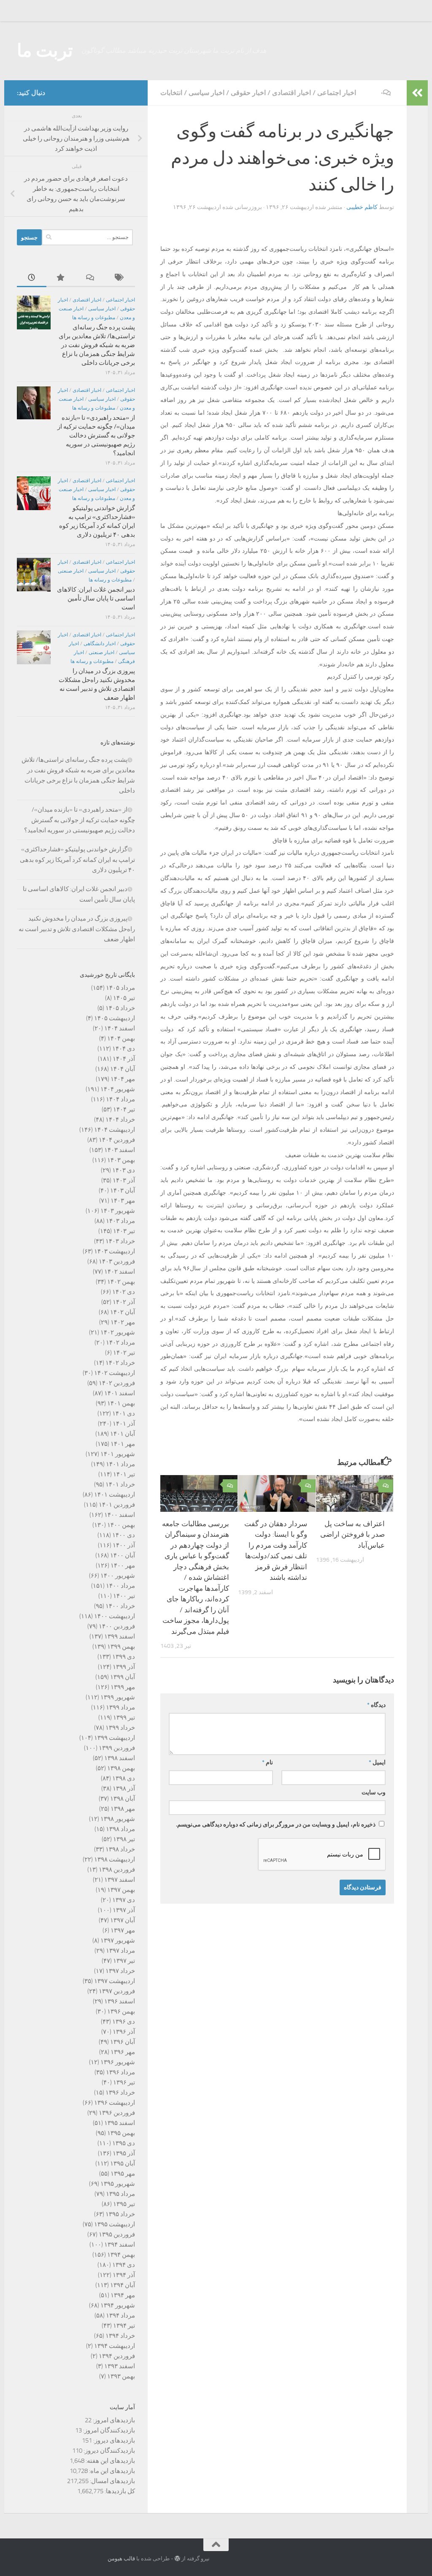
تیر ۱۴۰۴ (124, 1109)
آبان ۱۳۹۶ (123, 2042)
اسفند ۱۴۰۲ (120, 1272)
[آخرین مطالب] (32, 278)
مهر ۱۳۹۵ (123, 2174)
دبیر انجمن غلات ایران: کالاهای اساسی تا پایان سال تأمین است (96, 598)
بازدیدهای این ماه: (111, 2471)
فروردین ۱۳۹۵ (117, 2234)
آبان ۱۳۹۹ (123, 1677)
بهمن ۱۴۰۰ (121, 1525)
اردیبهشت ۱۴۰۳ (115, 1251)
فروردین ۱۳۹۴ (117, 2356)
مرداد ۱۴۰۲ (120, 1342)
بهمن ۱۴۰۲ (121, 1282)
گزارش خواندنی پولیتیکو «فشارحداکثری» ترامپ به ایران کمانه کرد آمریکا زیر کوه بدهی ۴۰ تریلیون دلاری (77, 860)
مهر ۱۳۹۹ (123, 1687)
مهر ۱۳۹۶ (123, 2052)
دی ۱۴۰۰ (124, 1535)
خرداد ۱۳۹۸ (120, 1849)
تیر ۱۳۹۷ (124, 1961)
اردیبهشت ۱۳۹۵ (115, 2224)
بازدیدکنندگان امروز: (108, 2430)
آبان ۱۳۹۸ (123, 1799)
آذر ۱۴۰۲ (124, 1302)
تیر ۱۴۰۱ (124, 1474)
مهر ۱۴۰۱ (123, 1444)
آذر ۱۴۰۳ (124, 1180)
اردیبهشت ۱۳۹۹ (115, 1738)
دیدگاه (376, 1705)
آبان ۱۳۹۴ (123, 2285)
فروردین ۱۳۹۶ (117, 2113)
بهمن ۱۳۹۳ (121, 2376)
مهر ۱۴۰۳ (123, 1201)
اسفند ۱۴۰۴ (120, 1028)
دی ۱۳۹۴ (124, 2265)
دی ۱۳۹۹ (124, 1657)
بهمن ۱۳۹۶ (121, 2011)
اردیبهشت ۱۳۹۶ (115, 2103)
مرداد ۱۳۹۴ (120, 2315)
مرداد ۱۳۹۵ (120, 2194)
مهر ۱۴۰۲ (123, 1322)
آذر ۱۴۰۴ (124, 1059)
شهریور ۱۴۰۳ (118, 1211)
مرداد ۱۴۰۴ (120, 1099)
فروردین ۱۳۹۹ (117, 1748)
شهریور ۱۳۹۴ (118, 2305)
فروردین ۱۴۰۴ (117, 1140)
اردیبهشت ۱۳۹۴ (115, 2346)
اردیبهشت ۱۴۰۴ (115, 1130)
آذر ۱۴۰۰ (124, 1545)
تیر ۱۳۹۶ (124, 2082)
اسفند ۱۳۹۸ (120, 1758)
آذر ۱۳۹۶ (124, 2032)
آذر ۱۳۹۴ (124, 2275)
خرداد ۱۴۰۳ (120, 1241)
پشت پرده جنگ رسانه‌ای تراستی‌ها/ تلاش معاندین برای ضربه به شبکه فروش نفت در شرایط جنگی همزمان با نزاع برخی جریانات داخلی (97, 345)
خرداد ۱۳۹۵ (120, 2214)
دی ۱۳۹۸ (124, 1778)
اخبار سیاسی (207, 93)
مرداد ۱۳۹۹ (120, 1707)
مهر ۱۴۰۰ (123, 1565)
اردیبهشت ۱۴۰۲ (115, 1373)
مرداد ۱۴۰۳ (120, 1221)
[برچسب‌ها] (120, 278)
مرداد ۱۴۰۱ (120, 1464)
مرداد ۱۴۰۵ (120, 988)
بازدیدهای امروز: (113, 2420)
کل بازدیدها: (119, 2491)
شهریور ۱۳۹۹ (118, 1697)
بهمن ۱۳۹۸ (121, 1768)
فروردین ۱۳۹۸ (117, 1870)
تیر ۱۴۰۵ (124, 998)
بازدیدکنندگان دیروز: (109, 2451)
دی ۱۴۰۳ (124, 1170)
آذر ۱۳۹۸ (124, 1788)
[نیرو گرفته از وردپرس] (177, 2558)
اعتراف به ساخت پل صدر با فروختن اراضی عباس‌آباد (352, 1534)
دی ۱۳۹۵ (124, 2143)
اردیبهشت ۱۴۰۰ (115, 1616)
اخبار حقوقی (248, 93)
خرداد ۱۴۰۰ (120, 1606)
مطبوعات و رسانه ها (94, 318)
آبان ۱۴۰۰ (123, 1555)
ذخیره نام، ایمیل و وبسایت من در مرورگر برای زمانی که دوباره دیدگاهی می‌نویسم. (276, 1825)
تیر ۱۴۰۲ (124, 1353)
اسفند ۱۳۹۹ (120, 1636)
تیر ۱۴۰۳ (124, 1231)
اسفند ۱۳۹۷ (120, 1880)
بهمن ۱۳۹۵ (121, 2133)
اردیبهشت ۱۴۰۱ (115, 1495)
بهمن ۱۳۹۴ (121, 2255)
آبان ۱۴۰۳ (123, 1190)
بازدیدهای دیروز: (113, 2440)
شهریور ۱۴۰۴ (118, 1089)
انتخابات (171, 93)
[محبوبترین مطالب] (61, 278)
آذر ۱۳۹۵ (124, 2153)
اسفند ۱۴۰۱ (120, 1393)
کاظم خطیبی (362, 207)
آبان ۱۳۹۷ (123, 1920)
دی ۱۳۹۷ (124, 1900)
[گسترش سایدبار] (417, 93)
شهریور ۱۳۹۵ (118, 2184)
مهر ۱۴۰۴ (123, 1079)
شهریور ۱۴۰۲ (118, 1332)
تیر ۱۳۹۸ (124, 1839)
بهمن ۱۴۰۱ (121, 1403)
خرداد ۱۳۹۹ (120, 1728)
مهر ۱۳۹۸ (123, 1809)
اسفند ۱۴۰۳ (120, 1150)
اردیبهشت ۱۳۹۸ (115, 1859)
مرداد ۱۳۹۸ (120, 1829)
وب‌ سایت (374, 1792)
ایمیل (377, 1762)
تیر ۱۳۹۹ (124, 1717)
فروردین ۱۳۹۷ (117, 1991)
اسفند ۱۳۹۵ (120, 2123)
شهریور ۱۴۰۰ (118, 1576)
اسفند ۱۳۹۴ (120, 2244)
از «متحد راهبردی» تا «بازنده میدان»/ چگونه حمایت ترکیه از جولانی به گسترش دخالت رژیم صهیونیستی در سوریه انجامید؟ (96, 435)
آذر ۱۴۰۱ (124, 1424)
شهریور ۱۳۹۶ (118, 2062)
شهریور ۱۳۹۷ (118, 1940)
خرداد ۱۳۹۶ (120, 2092)
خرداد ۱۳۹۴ (120, 2336)
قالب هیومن (121, 2558)
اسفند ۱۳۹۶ (120, 2001)
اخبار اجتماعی (337, 93)
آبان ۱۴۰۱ (123, 1434)
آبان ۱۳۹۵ (123, 2163)
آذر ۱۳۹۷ (124, 1910)
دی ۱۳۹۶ (124, 2022)
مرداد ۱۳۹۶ (120, 2072)
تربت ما (45, 51)
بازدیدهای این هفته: (110, 2461)
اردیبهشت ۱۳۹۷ (115, 1981)
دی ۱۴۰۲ (124, 1292)
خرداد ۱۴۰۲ (120, 1363)
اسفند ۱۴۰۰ (120, 1515)
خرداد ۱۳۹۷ (120, 1971)
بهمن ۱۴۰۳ (121, 1160)
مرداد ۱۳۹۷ (120, 1951)
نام (267, 1762)
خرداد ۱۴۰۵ (120, 1008)
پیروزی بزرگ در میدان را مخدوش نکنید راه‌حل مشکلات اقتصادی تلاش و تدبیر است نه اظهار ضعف (77, 929)
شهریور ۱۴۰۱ (118, 1454)
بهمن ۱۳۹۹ (121, 1647)
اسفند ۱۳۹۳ (120, 2366)
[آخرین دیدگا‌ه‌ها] (91, 278)
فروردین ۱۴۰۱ (117, 1505)
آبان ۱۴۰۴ (123, 1069)
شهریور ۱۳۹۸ (118, 1819)
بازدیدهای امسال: (112, 2481)
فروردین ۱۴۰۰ (117, 1626)
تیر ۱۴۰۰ (124, 1596)
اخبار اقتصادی (292, 93)
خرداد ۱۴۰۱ (120, 1484)
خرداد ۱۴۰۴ (120, 1120)
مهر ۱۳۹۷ (123, 1930)
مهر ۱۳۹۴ (123, 2295)
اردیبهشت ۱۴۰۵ (115, 1018)
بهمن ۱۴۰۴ (121, 1038)
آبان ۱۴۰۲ (123, 1312)
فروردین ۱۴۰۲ (117, 1383)
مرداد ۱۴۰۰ (120, 1586)
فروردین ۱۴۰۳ (117, 1261)
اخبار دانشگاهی (100, 644)
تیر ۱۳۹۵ (124, 2204)
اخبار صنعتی (71, 571)
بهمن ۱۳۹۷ (121, 1890)
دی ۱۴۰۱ (124, 1413)
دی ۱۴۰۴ (124, 1049)
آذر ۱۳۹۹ (124, 1667)
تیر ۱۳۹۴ (124, 2326)
